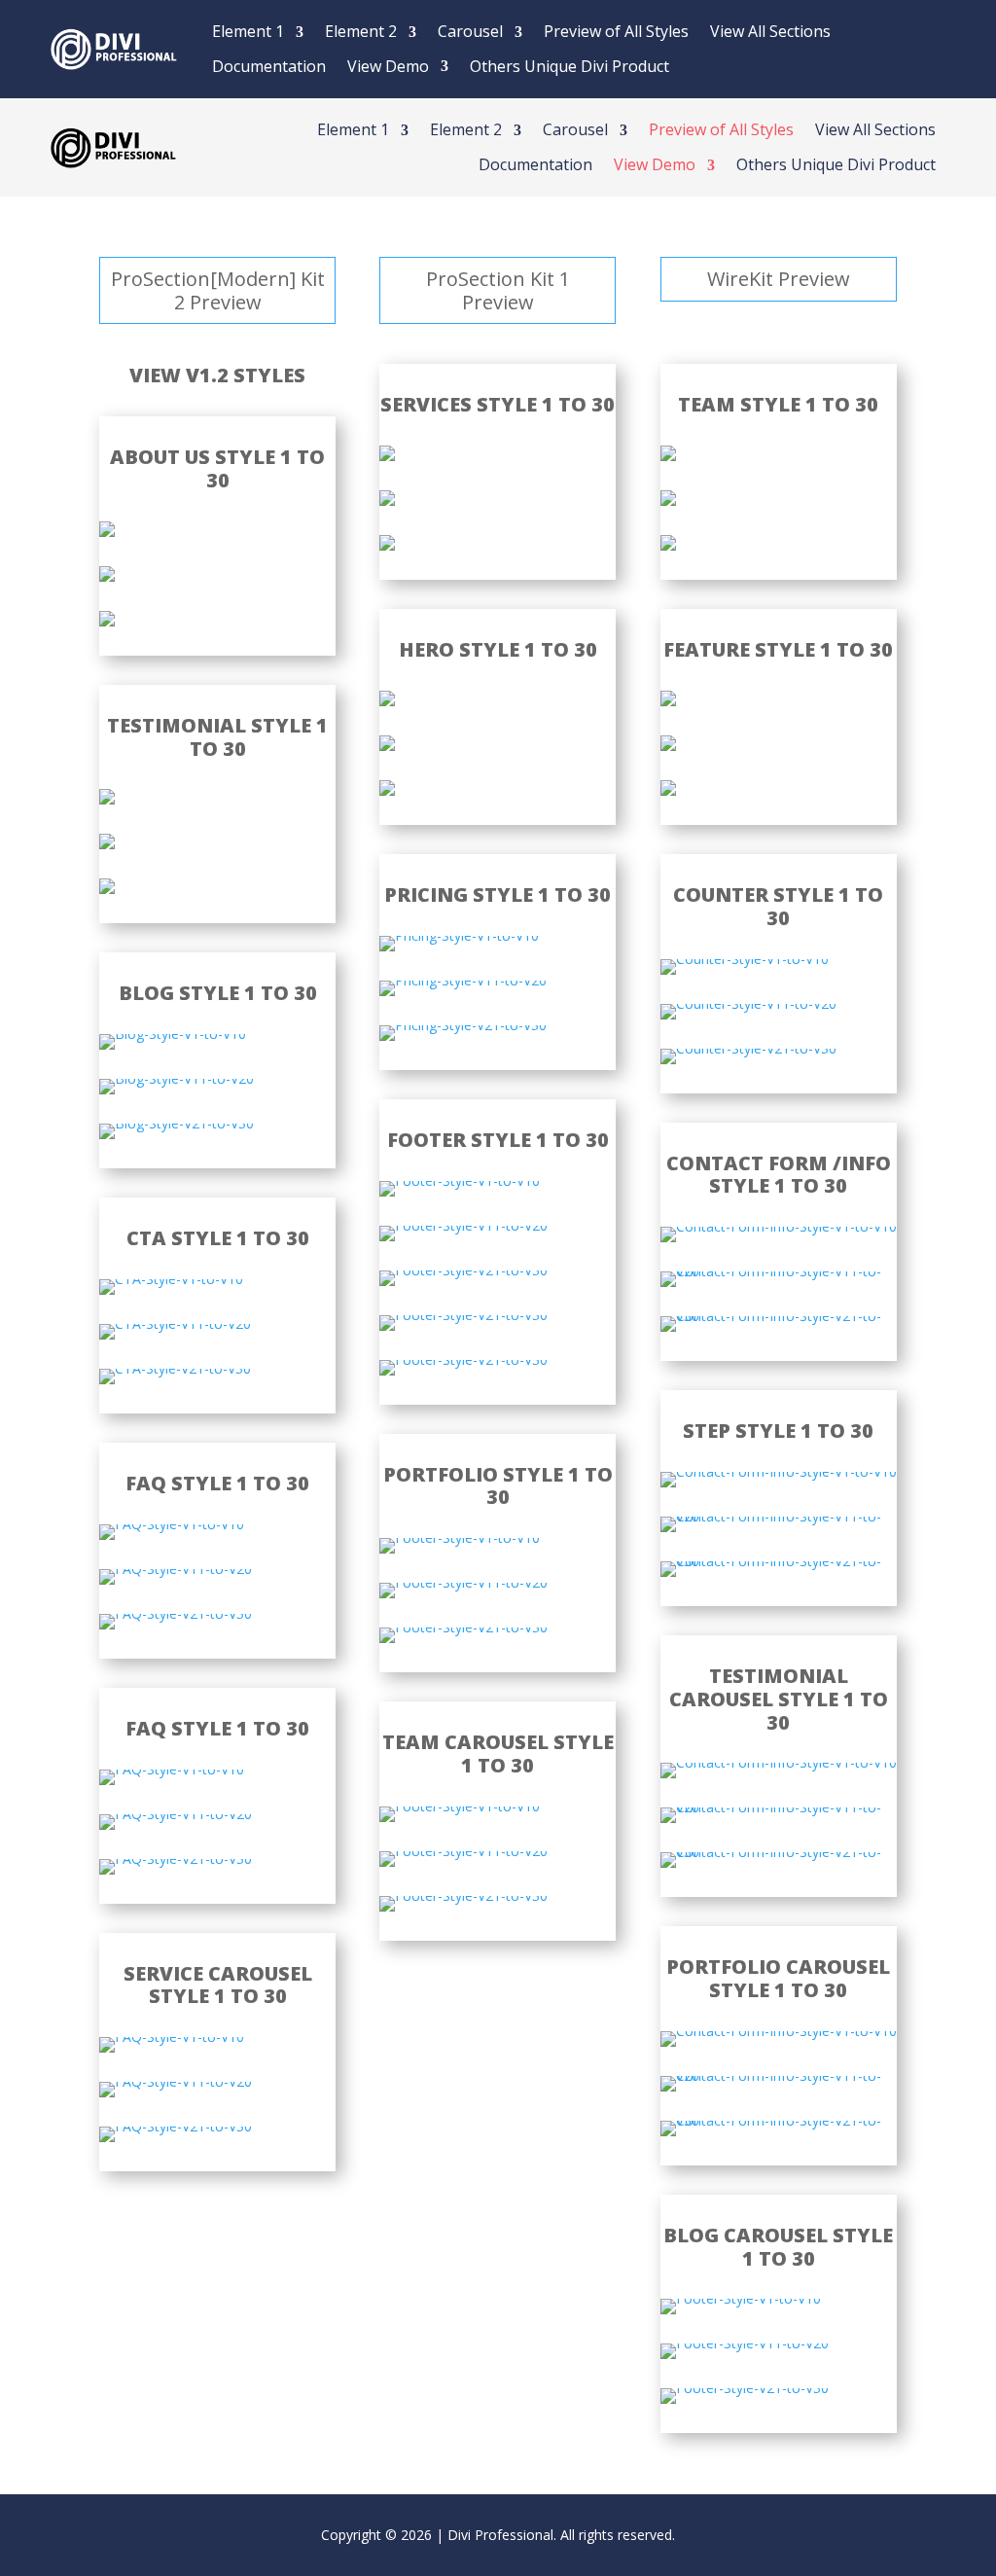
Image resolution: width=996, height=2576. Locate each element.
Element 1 (248, 31)
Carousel (470, 31)
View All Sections (770, 31)
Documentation (269, 66)
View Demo (388, 66)
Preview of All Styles (616, 31)
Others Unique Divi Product (569, 66)
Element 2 (361, 31)
